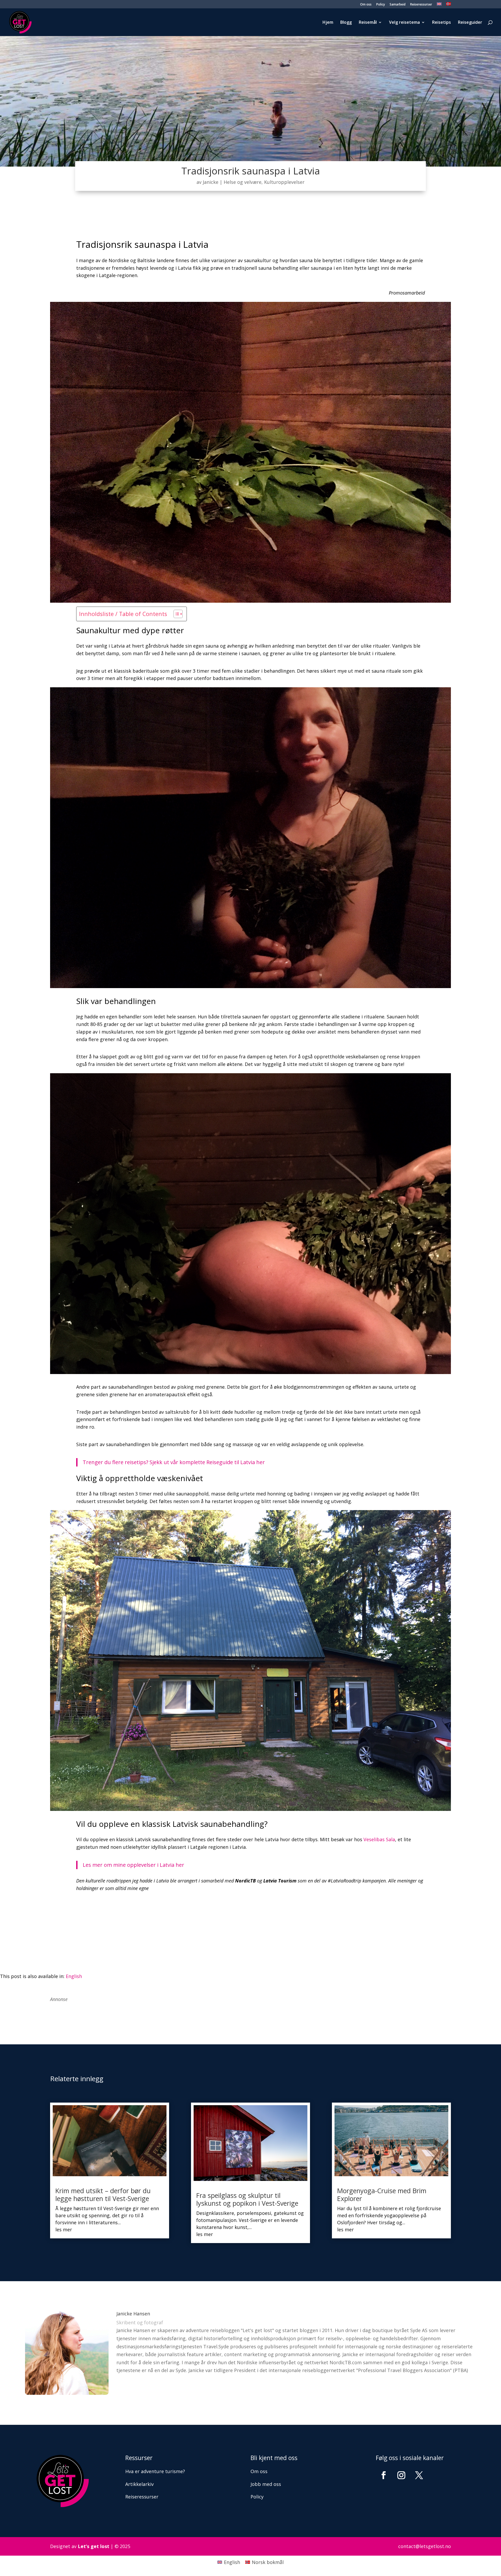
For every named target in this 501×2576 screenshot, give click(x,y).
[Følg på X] (419, 2475)
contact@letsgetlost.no (425, 2546)
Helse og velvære (243, 182)
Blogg (346, 23)
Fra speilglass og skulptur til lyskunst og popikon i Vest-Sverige (247, 2199)
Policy (381, 5)
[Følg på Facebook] (384, 2475)
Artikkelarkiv (139, 2484)
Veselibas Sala (379, 1839)
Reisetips (442, 23)
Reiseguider (470, 23)
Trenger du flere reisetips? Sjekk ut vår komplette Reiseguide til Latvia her (174, 1462)
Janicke (211, 182)
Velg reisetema (404, 23)
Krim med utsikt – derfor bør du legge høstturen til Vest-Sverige (103, 2194)
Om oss (366, 5)
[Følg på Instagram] (401, 2475)
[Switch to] (439, 5)
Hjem (328, 23)
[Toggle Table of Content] (175, 614)
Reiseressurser (421, 5)
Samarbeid (398, 5)
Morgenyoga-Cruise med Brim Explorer (382, 2194)
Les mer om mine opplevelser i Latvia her (133, 1865)
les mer (64, 2229)
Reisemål (368, 23)
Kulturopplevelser (284, 182)
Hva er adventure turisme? (155, 2471)
